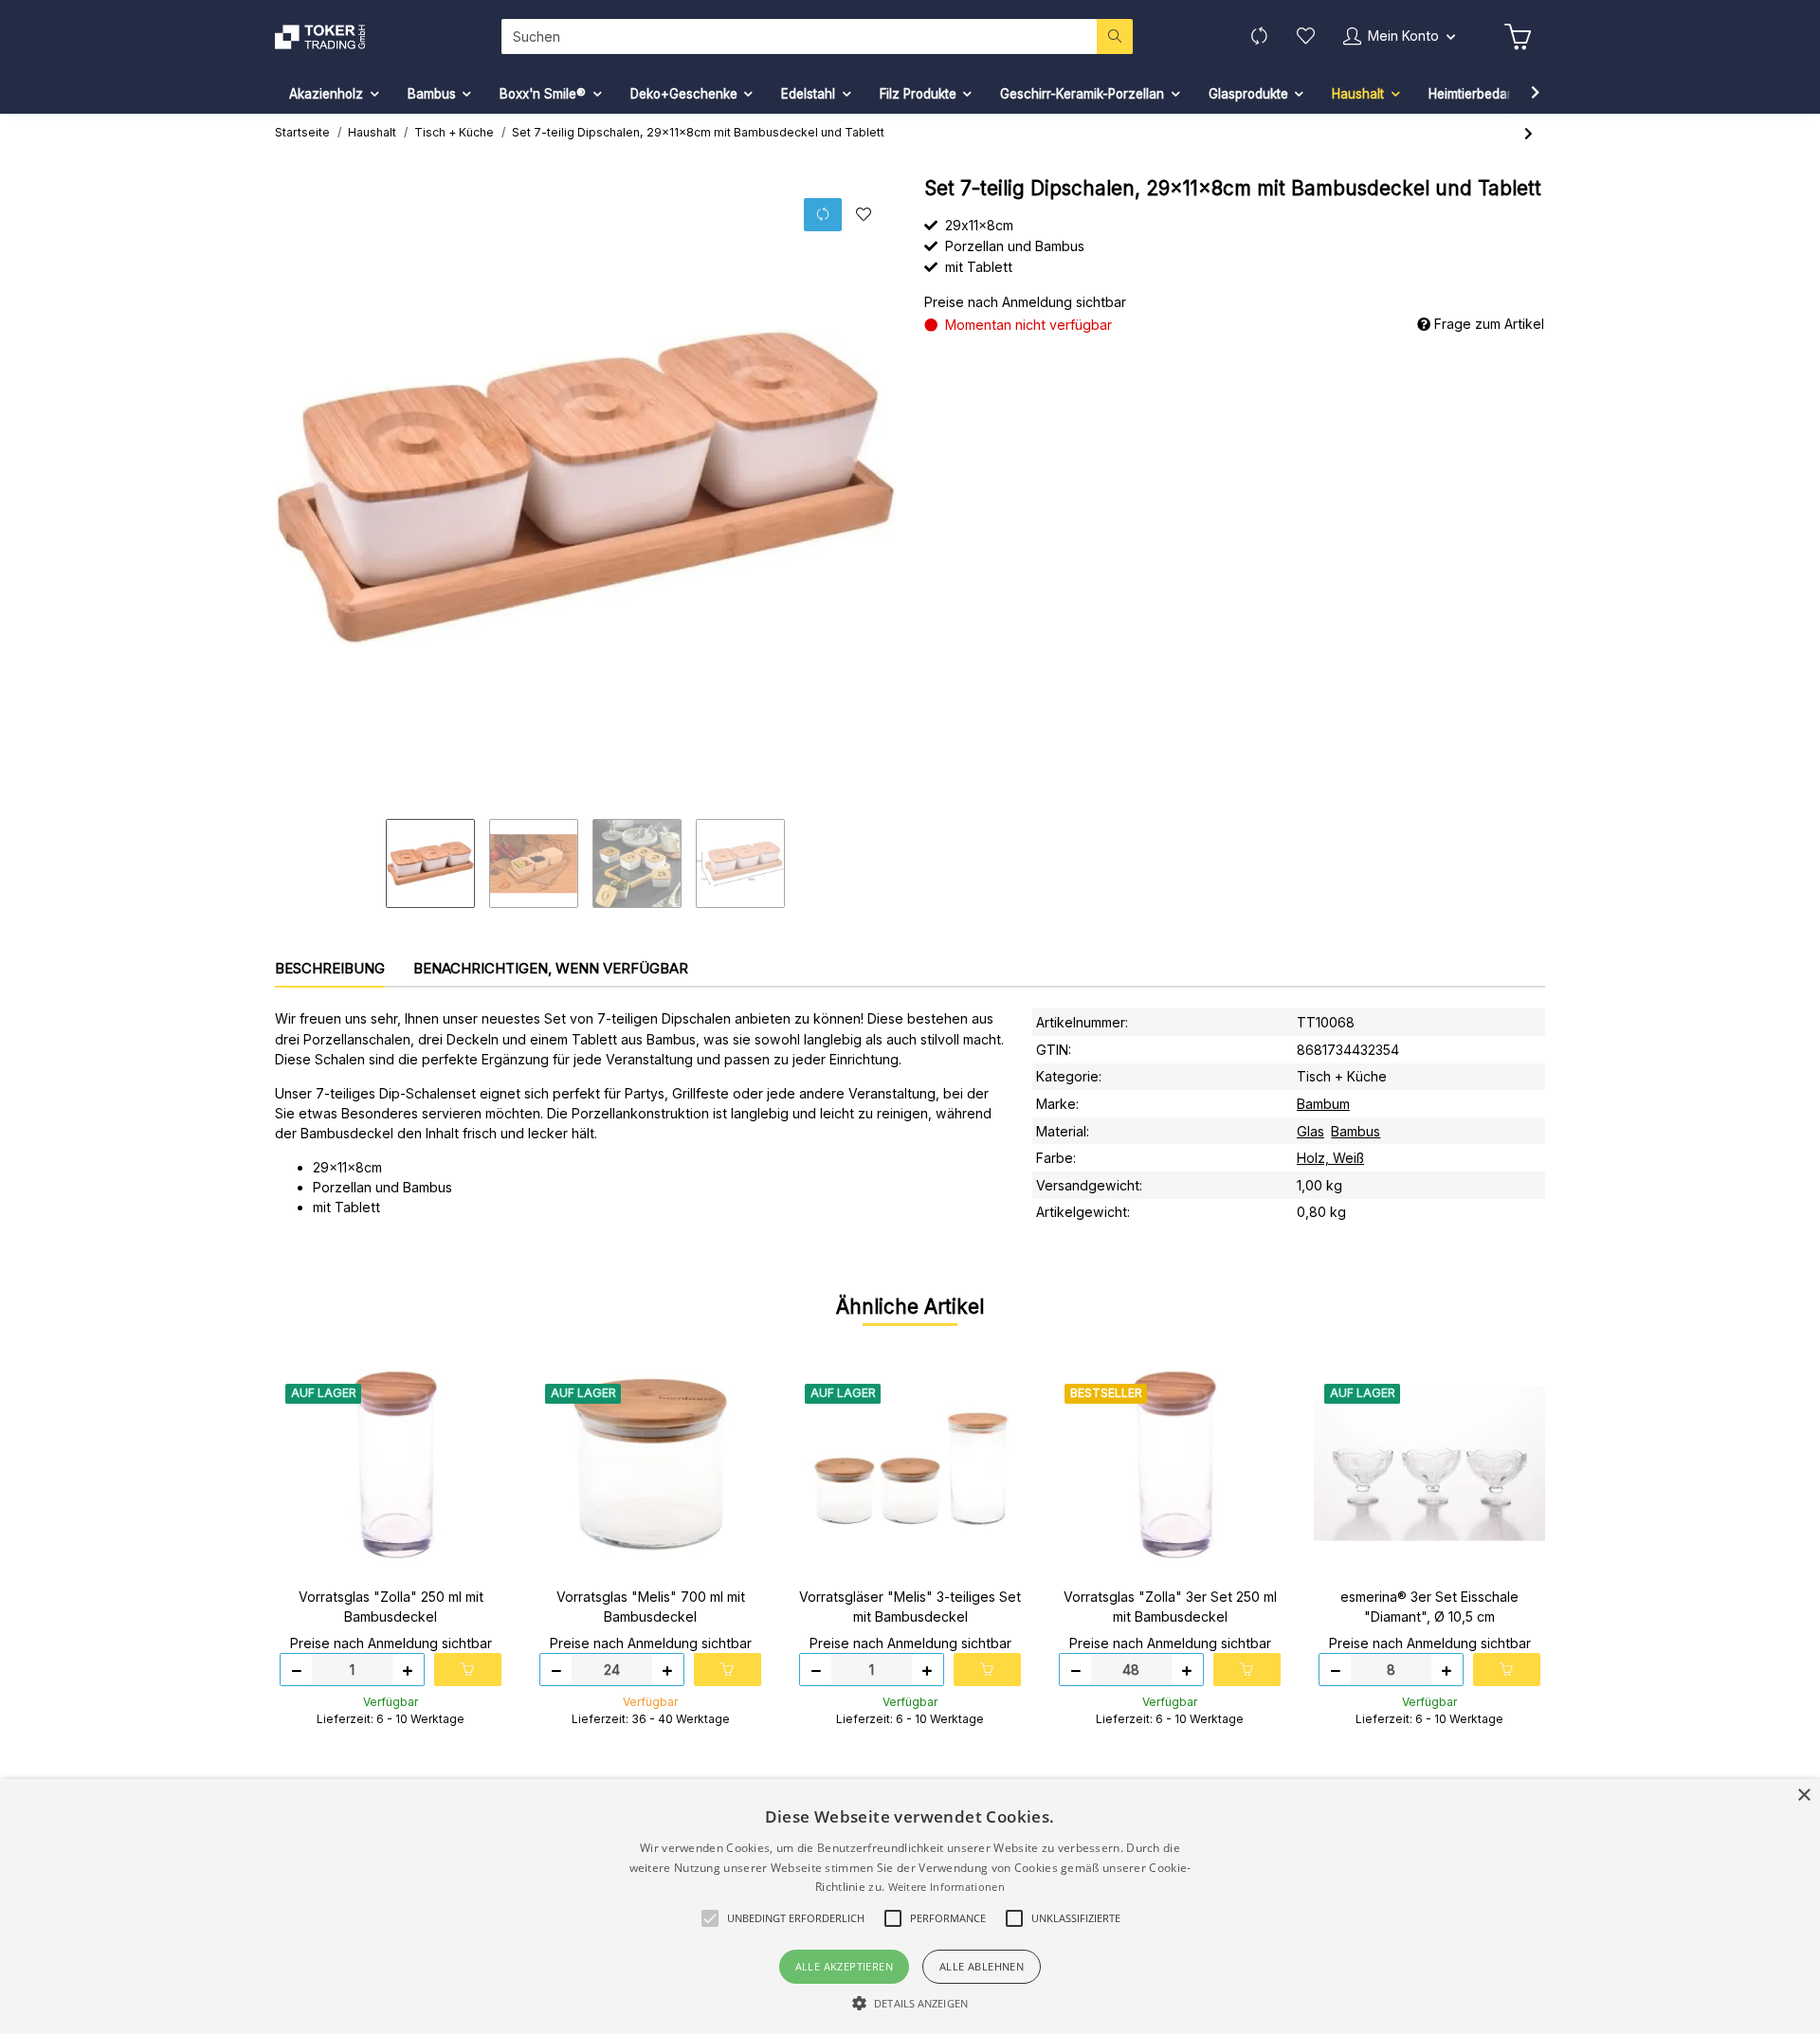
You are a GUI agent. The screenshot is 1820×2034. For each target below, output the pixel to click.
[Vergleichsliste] (1259, 36)
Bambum (1323, 1104)
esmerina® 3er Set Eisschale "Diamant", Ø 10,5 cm (1429, 1607)
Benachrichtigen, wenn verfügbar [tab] (551, 968)
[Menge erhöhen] (408, 1670)
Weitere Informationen (946, 1887)
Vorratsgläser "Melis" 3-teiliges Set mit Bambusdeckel (910, 1607)
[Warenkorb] (1518, 37)
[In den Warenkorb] (468, 1670)
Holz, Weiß (1330, 1158)
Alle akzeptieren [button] (844, 1966)
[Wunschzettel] (1306, 36)
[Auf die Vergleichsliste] (823, 215)
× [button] (1803, 1796)
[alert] (910, 1907)
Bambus (1356, 1131)
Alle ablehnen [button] (982, 1966)
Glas (1310, 1131)
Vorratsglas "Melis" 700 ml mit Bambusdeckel (651, 1607)
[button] (1399, 36)
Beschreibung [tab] (330, 968)
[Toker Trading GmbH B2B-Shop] (329, 37)
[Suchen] (1115, 36)
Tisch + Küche (1342, 1076)
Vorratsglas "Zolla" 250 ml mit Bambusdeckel (391, 1607)
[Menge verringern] (297, 1670)
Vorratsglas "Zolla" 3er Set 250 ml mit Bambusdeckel (1170, 1607)
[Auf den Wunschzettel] (863, 215)
